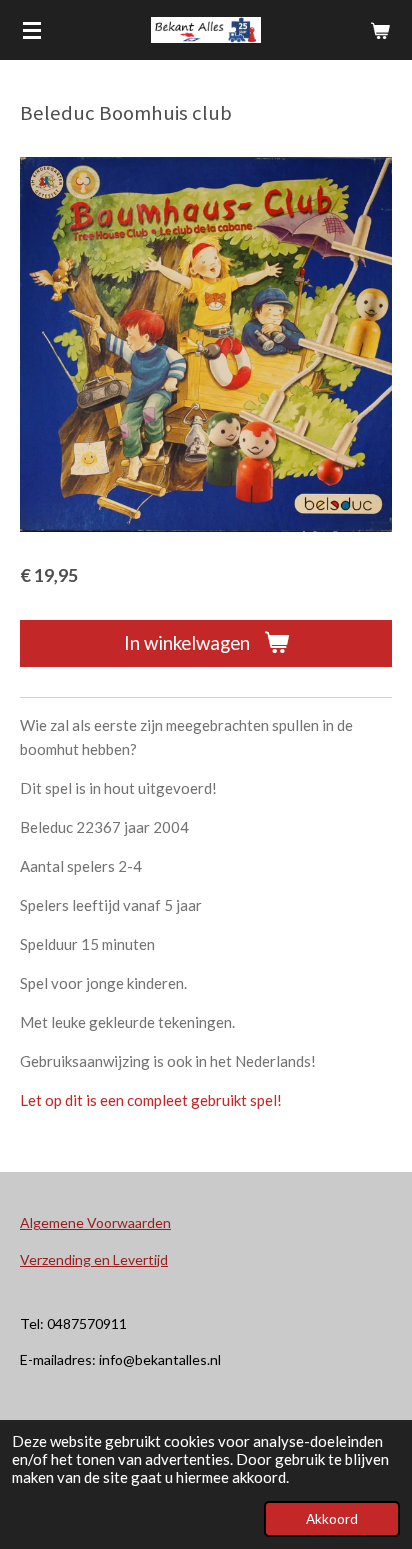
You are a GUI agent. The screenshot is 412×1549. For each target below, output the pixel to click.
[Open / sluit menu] (32, 30)
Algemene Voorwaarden (95, 1222)
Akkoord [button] (332, 1519)
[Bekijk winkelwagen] (380, 30)
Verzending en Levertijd (94, 1259)
